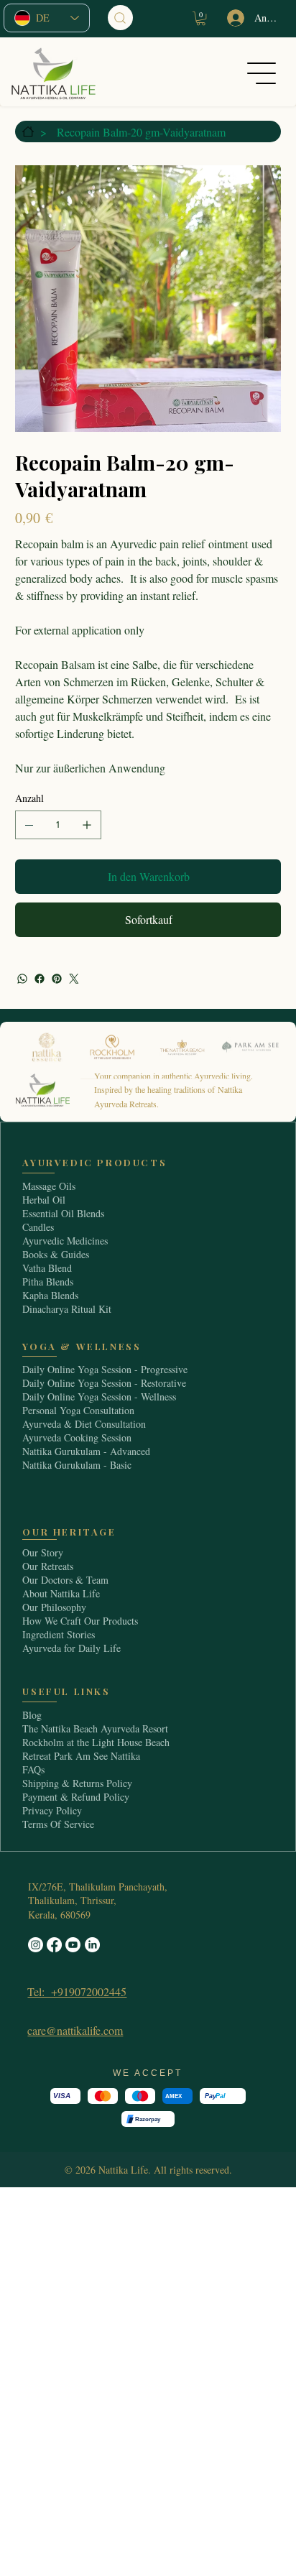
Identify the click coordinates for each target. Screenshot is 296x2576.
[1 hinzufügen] (87, 825)
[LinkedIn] (92, 1945)
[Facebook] (40, 979)
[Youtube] (73, 1945)
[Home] (26, 131)
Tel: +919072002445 (77, 1991)
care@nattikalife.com (75, 2030)
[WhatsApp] (22, 979)
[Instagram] (36, 1945)
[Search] (120, 18)
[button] (201, 18)
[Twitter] (74, 979)
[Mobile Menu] (265, 73)
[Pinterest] (57, 979)
